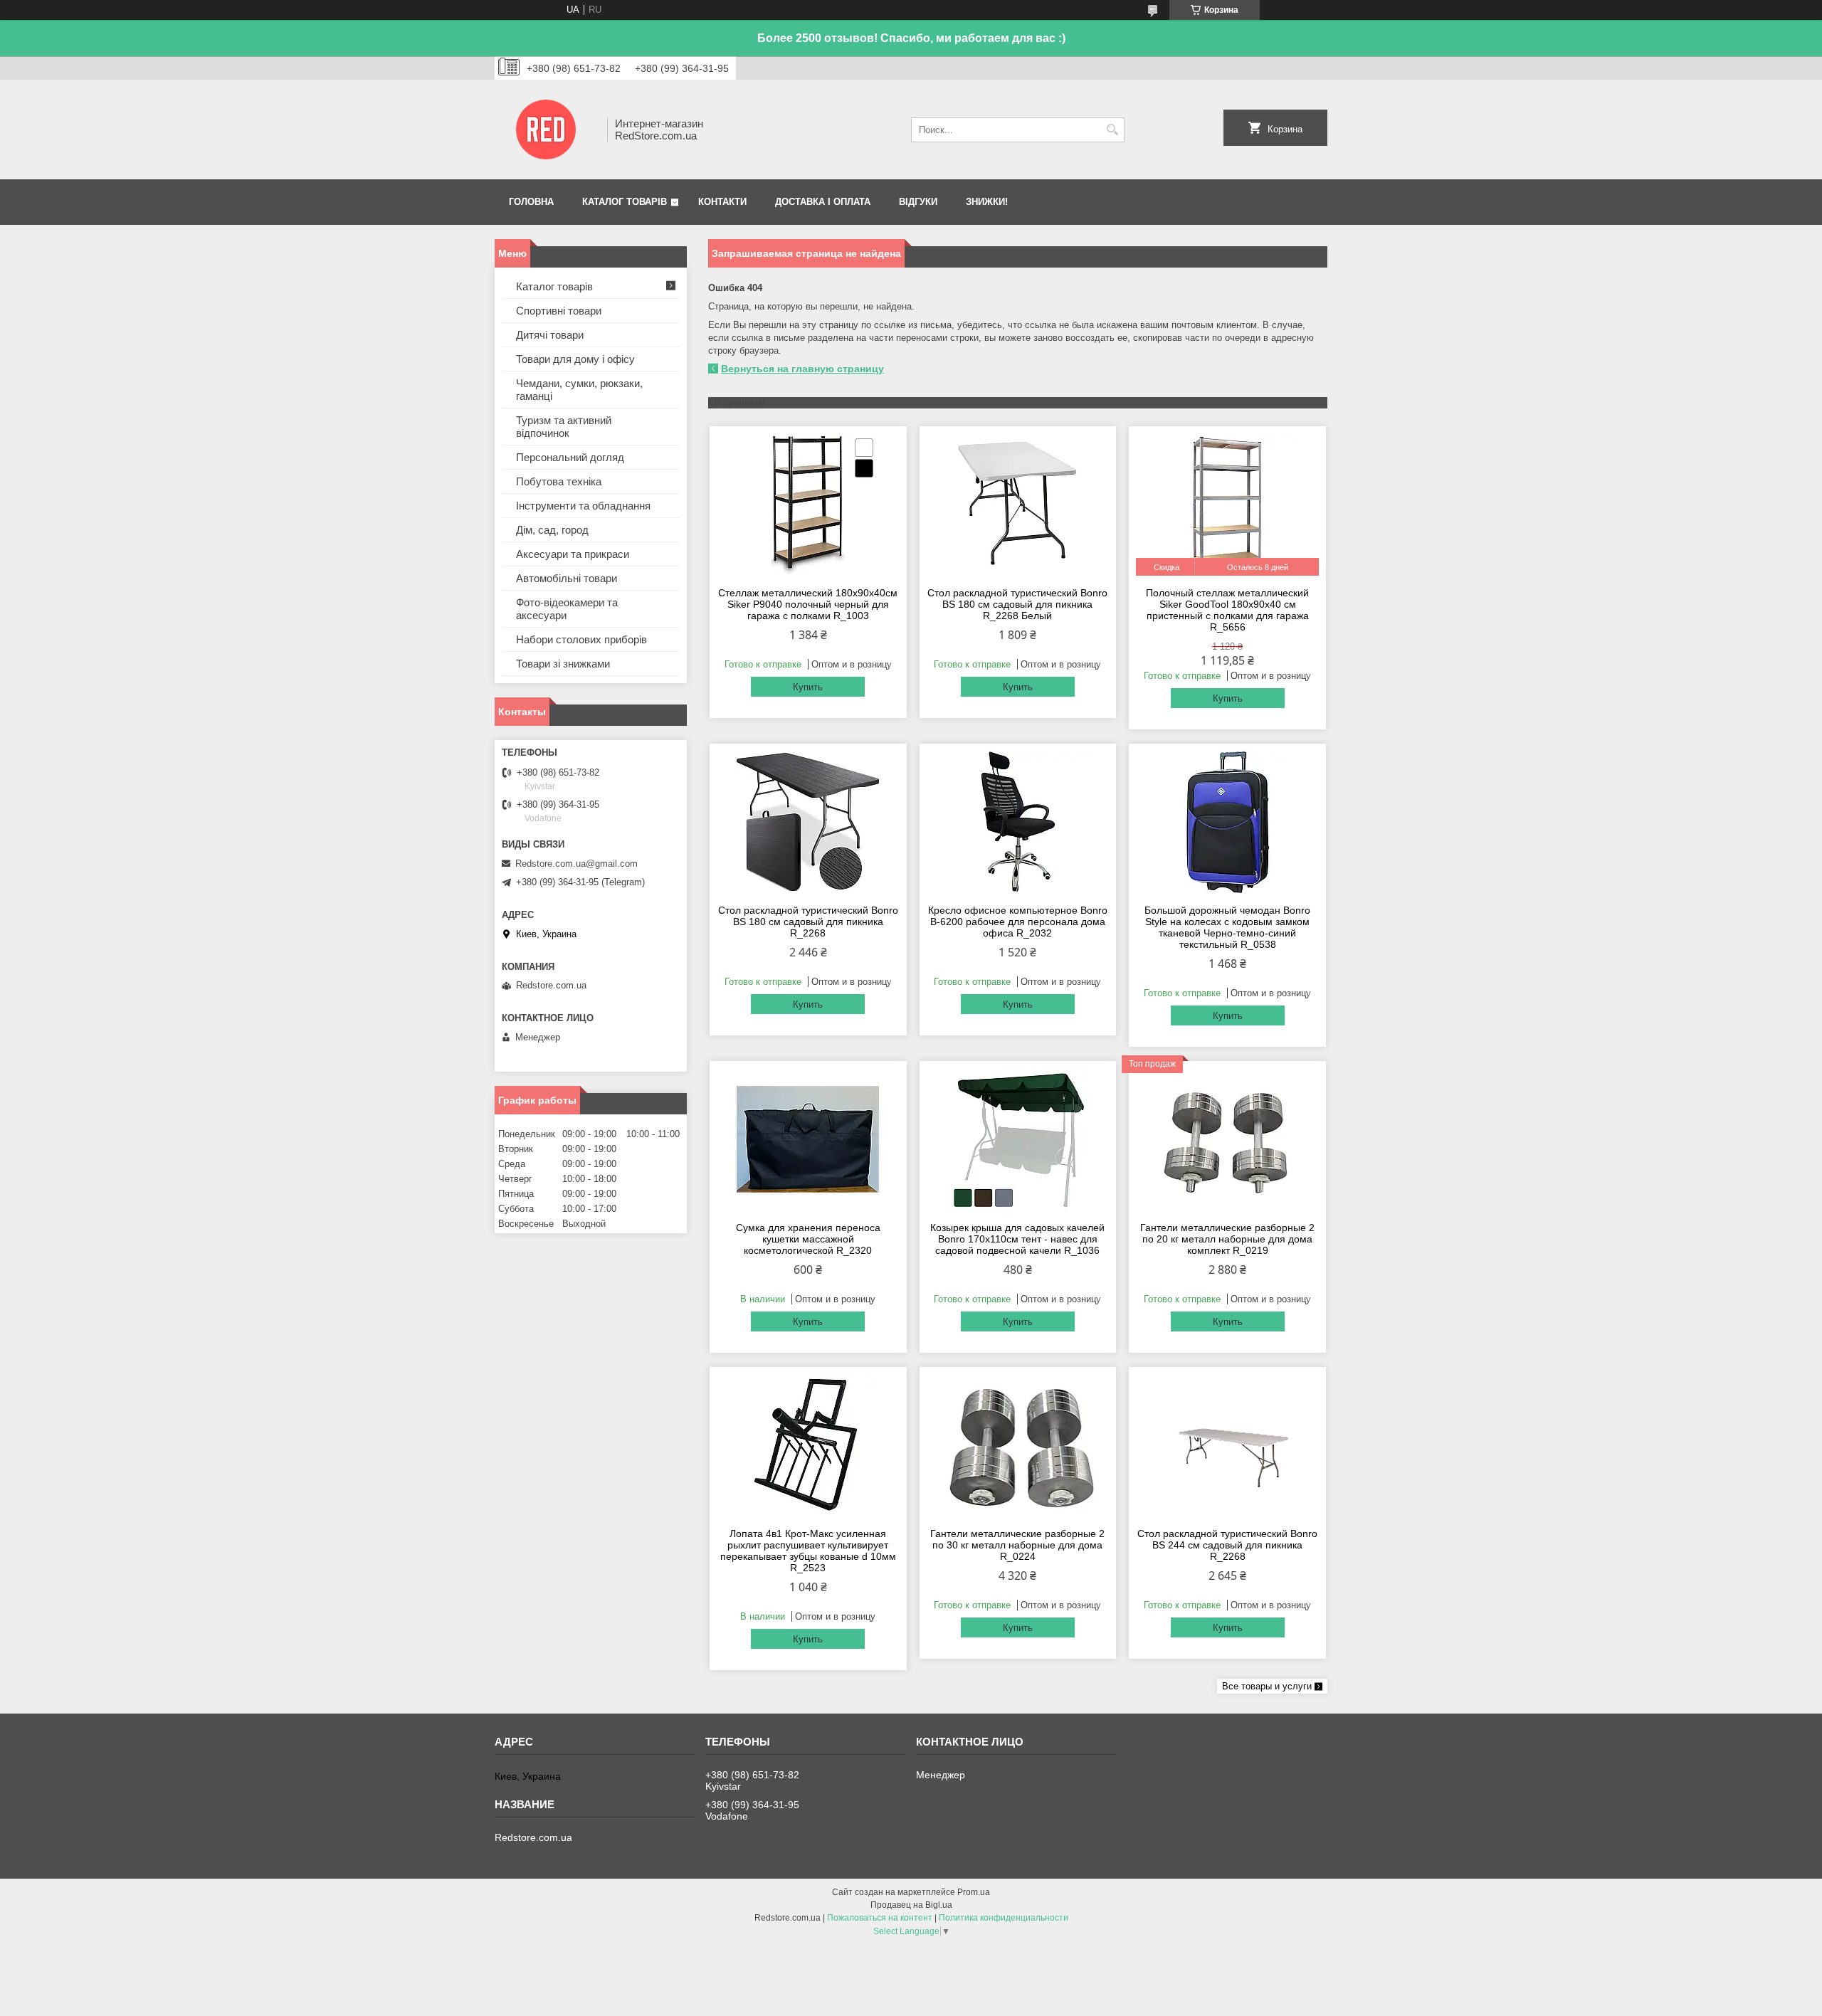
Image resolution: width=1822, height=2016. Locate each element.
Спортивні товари (559, 311)
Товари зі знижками (563, 664)
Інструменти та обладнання (583, 506)
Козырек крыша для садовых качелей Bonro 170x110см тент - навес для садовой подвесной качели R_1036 (1017, 1239)
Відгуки (918, 202)
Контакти (722, 202)
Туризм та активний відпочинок (564, 427)
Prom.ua (974, 1892)
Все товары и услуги (1267, 1686)
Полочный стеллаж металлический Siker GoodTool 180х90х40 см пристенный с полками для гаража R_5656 (1227, 610)
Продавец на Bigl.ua (911, 1905)
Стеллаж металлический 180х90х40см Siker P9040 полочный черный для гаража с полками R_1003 (808, 604)
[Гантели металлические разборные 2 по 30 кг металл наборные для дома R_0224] (1018, 1445)
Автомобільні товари (567, 578)
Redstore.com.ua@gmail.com (576, 864)
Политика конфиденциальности (1004, 1918)
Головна (531, 202)
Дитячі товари (550, 335)
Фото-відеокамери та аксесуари (567, 609)
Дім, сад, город (552, 530)
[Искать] (1112, 130)
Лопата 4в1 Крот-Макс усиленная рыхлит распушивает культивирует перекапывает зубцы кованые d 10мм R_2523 (808, 1551)
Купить (808, 687)
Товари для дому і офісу (575, 359)
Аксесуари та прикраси (573, 554)
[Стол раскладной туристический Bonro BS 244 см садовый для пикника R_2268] (1227, 1445)
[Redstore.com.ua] (546, 130)
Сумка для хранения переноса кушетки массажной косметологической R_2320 (808, 1239)
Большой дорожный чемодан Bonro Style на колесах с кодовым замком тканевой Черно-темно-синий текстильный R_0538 (1227, 927)
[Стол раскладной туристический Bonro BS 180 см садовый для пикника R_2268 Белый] (1018, 505)
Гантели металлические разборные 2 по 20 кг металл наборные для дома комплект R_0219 (1227, 1239)
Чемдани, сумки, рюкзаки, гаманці (579, 390)
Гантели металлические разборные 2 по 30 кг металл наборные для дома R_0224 (1017, 1545)
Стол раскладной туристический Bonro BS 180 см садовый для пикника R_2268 (808, 922)
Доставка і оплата (823, 202)
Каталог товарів (625, 202)
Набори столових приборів (581, 639)
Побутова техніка (559, 481)
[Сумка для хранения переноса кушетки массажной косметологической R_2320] (808, 1139)
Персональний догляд (570, 457)
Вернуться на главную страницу (802, 369)
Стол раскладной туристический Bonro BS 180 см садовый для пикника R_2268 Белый (1017, 604)
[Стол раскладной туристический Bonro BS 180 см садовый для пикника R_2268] (808, 822)
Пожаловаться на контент (880, 1918)
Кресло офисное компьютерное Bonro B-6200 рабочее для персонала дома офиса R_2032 (1018, 922)
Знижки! (987, 202)
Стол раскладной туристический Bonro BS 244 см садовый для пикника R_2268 (1227, 1545)
